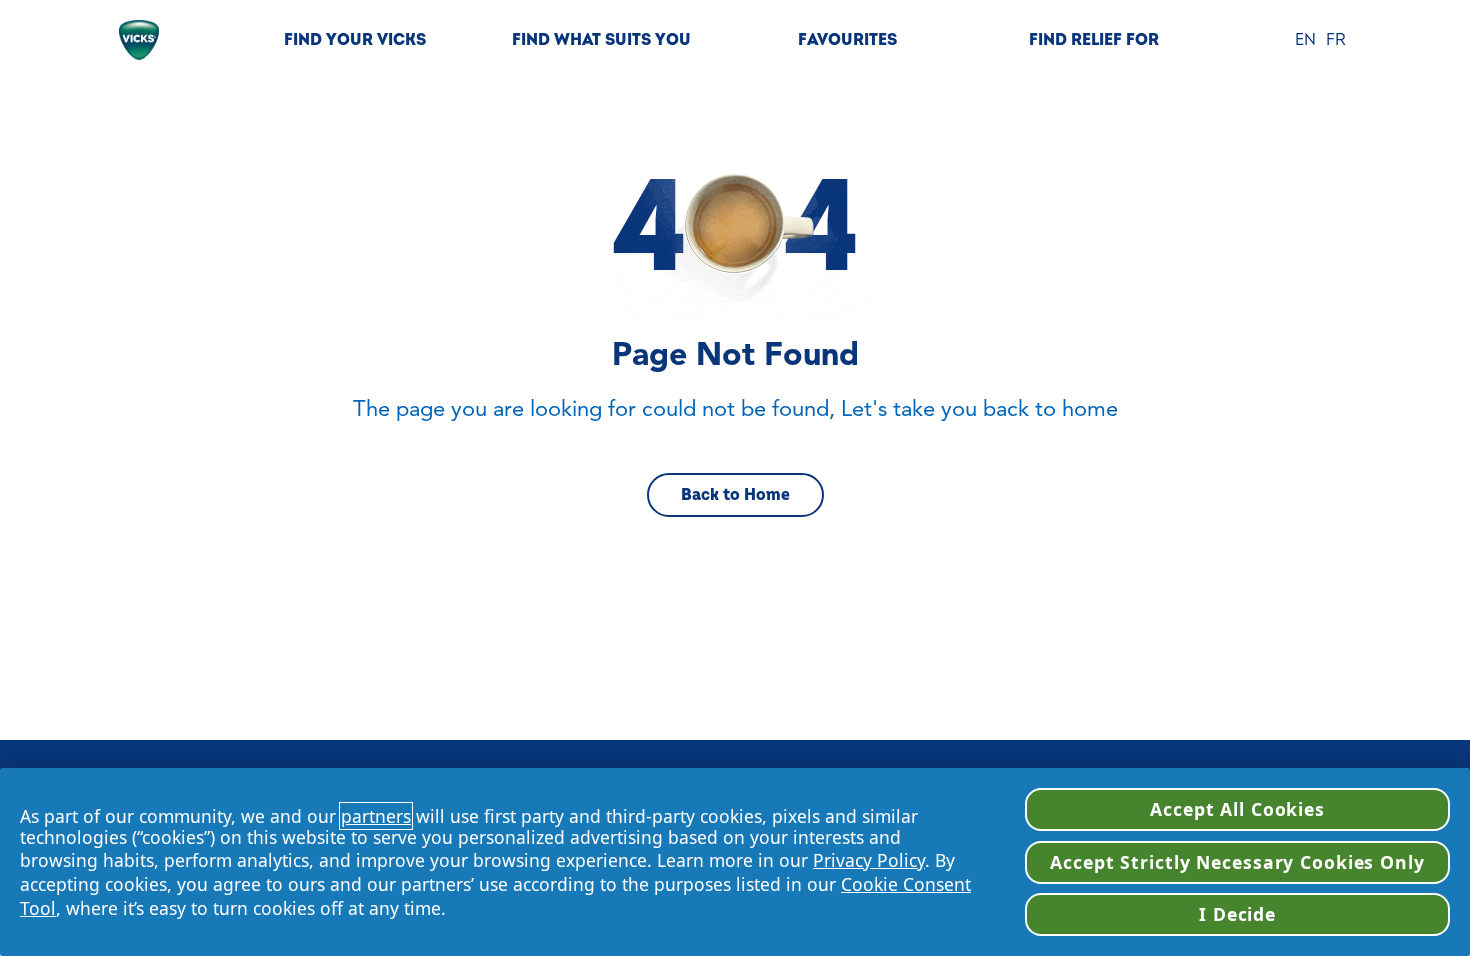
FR (1336, 40)
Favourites (847, 40)
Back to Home (735, 495)
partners (376, 816)
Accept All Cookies (1237, 809)
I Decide (1237, 914)
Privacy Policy (869, 860)
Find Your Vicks (355, 40)
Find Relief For (1094, 40)
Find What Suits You (601, 40)
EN (1305, 40)
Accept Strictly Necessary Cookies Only (1237, 862)
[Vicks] (139, 40)
